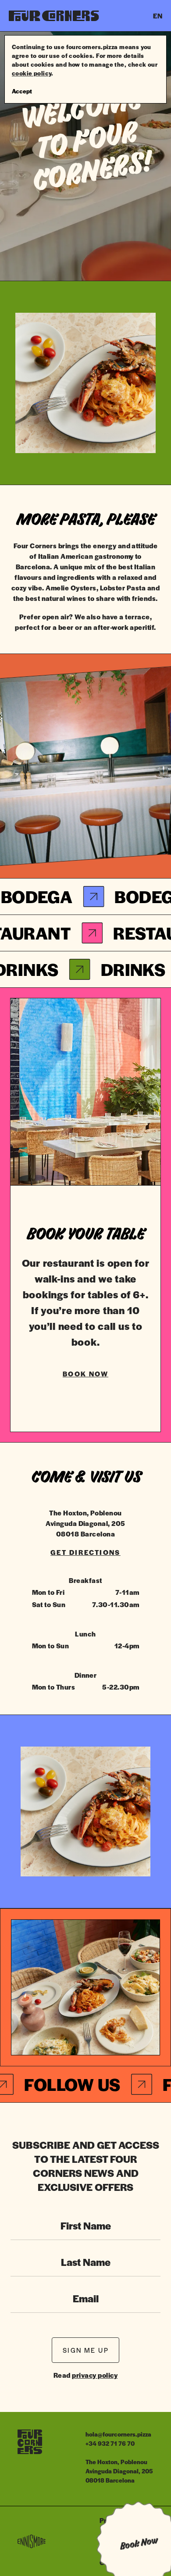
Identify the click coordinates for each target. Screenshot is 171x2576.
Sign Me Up (86, 2350)
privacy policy (95, 2375)
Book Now (85, 1374)
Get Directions (85, 1552)
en (158, 16)
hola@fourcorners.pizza (118, 2434)
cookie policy (32, 73)
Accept (22, 91)
